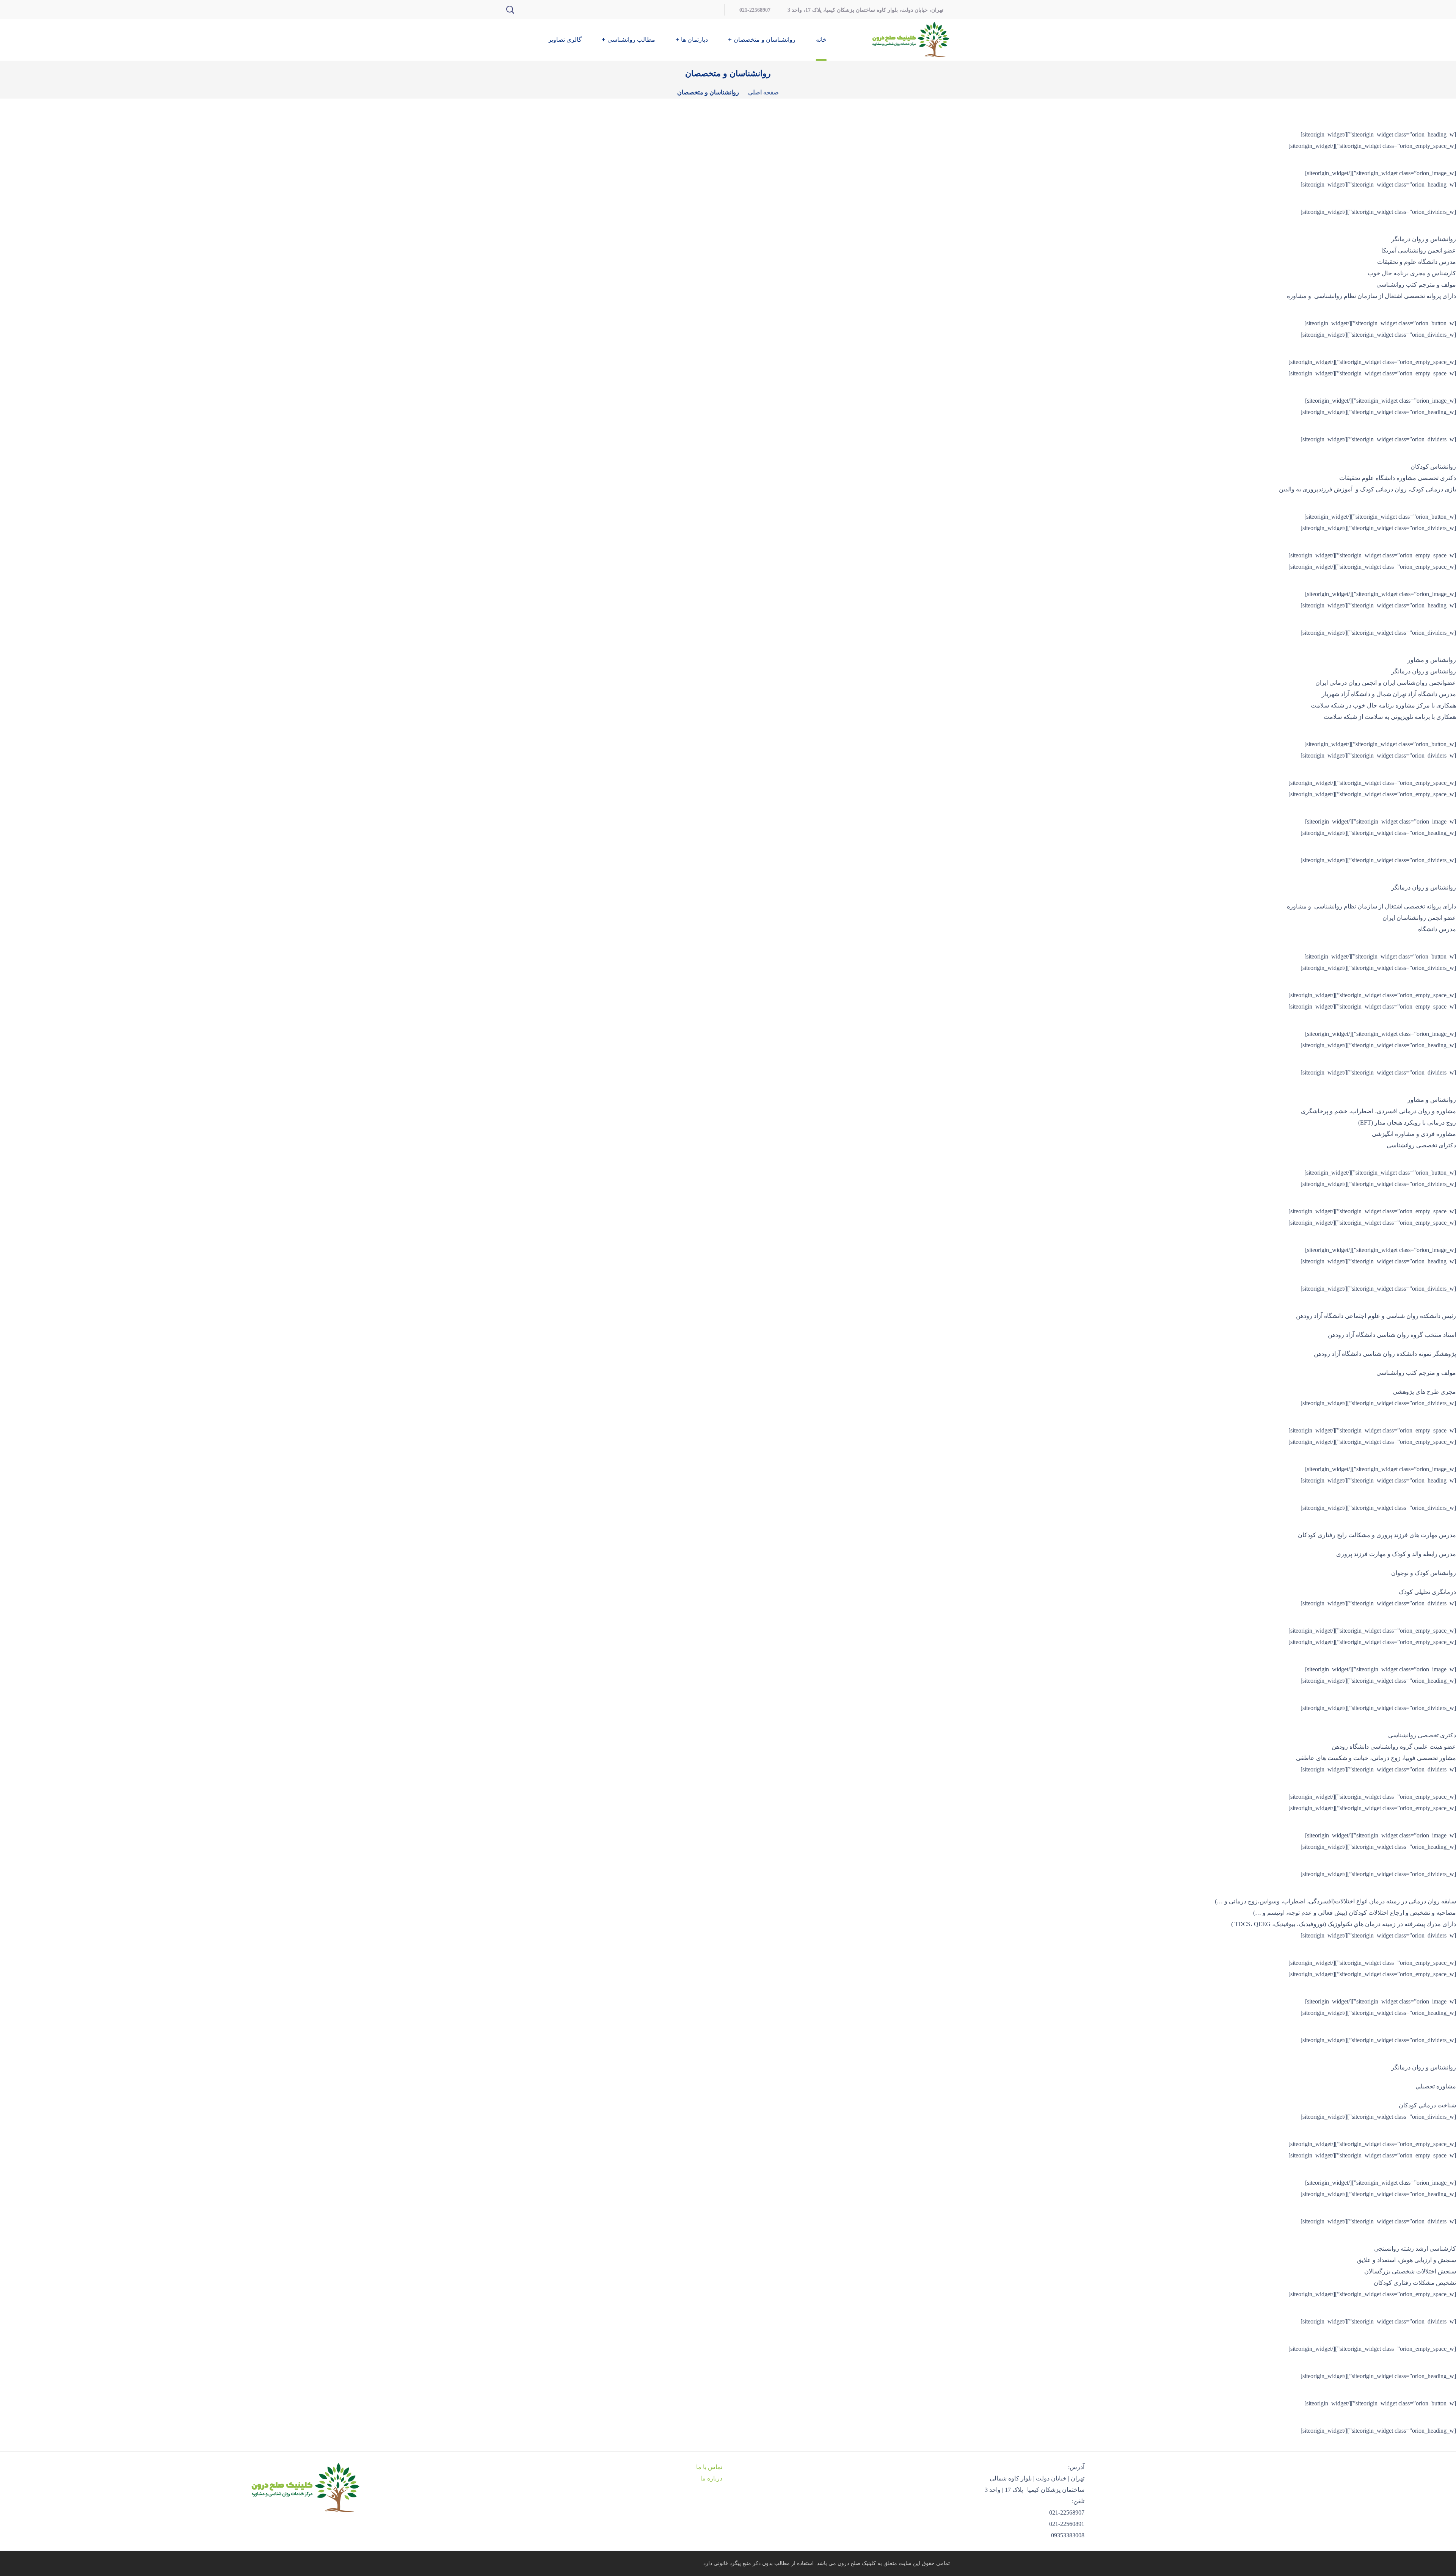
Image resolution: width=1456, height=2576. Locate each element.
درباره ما (711, 2478)
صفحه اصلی (763, 92)
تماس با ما (709, 2467)
